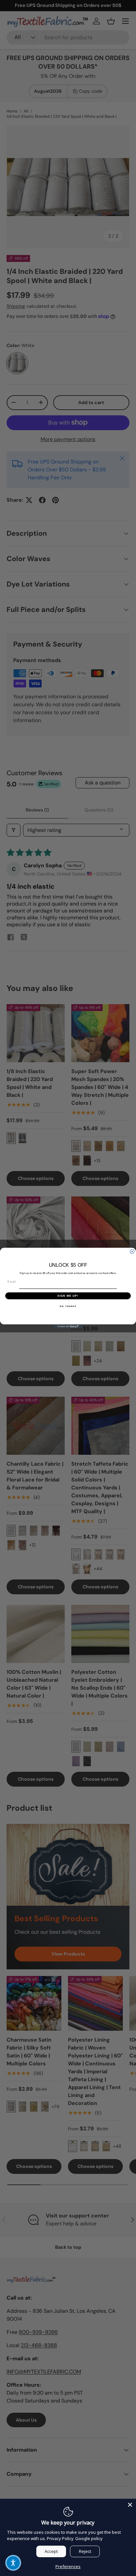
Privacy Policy (60, 2538)
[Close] (130, 2505)
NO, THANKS (68, 1306)
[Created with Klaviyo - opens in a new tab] (68, 1326)
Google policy (89, 2538)
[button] (13, 2563)
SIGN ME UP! (68, 1296)
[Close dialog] (132, 1251)
